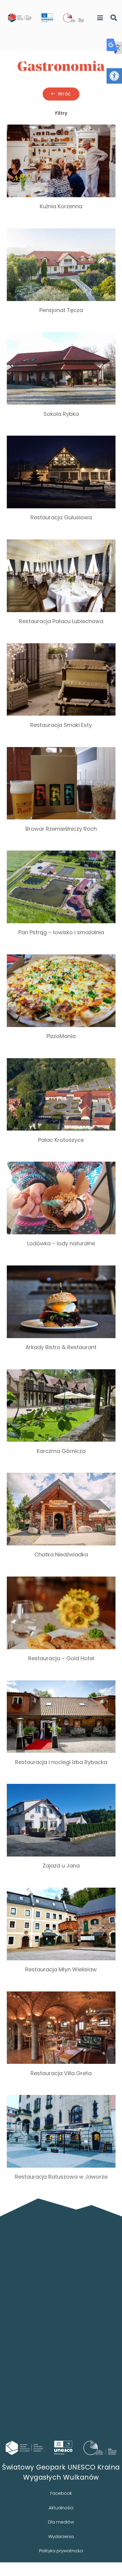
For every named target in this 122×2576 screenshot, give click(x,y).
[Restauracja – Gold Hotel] (61, 1625)
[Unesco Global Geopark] (63, 2448)
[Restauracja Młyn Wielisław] (61, 1936)
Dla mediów (61, 2522)
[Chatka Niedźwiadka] (61, 1521)
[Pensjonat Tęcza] (61, 277)
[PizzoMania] (61, 1003)
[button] (114, 76)
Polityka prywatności (61, 2551)
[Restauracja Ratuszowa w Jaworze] (61, 2143)
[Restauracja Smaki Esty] (61, 692)
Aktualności (61, 2508)
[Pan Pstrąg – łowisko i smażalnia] (61, 899)
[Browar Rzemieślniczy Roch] (61, 795)
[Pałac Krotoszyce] (61, 1106)
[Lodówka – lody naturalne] (61, 1210)
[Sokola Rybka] (61, 380)
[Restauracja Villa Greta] (61, 2040)
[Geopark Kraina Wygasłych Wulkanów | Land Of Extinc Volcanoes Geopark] (20, 18)
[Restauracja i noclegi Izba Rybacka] (61, 1729)
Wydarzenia (61, 2536)
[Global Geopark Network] (100, 2448)
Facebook (61, 2493)
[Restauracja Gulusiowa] (61, 484)
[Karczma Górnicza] (61, 1418)
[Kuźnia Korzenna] (61, 173)
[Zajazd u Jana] (61, 1832)
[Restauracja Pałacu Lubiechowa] (61, 588)
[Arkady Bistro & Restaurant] (61, 1314)
